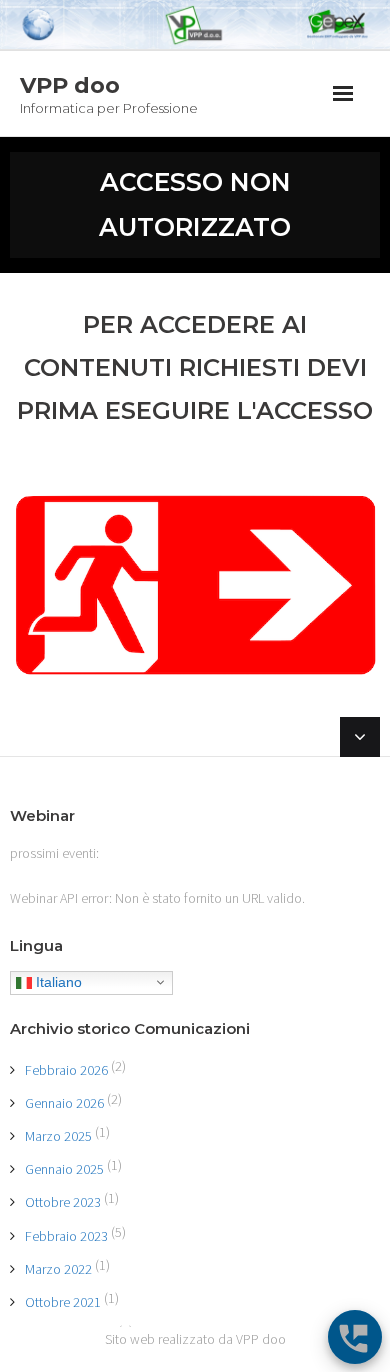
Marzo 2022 (58, 1269)
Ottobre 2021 (63, 1302)
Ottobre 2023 (63, 1202)
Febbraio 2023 (66, 1236)
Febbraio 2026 (66, 1070)
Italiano (57, 981)
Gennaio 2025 (64, 1169)
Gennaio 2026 (64, 1103)
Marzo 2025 (58, 1136)
